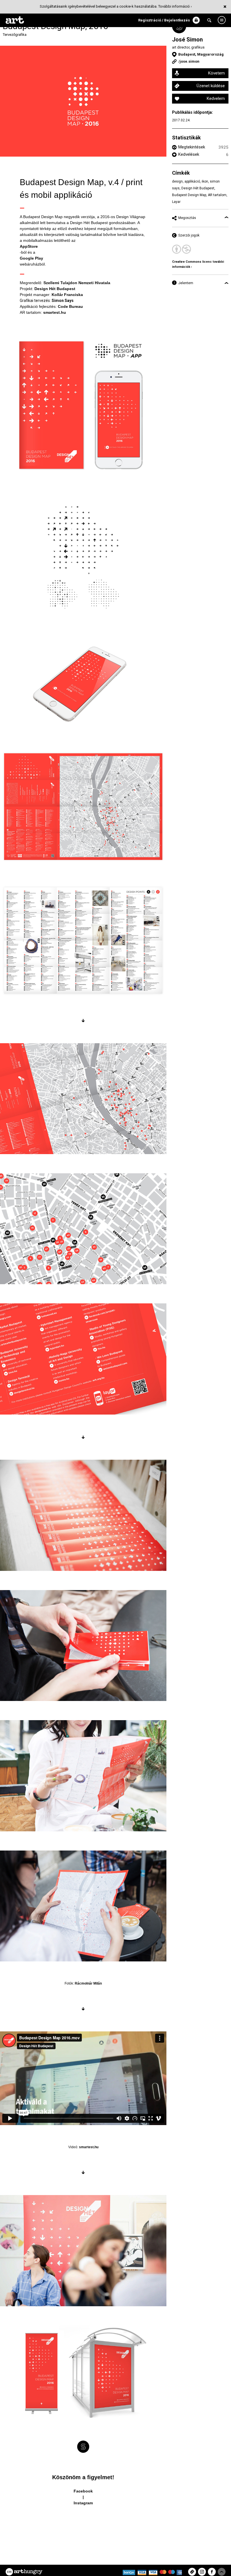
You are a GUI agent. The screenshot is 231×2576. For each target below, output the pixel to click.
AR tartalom (217, 195)
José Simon (187, 40)
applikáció (192, 181)
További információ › (175, 6)
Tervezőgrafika (15, 35)
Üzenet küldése (211, 86)
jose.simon (190, 61)
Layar (176, 202)
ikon (205, 181)
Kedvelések (189, 154)
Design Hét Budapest (198, 188)
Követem (216, 73)
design (177, 181)
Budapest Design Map (189, 195)
